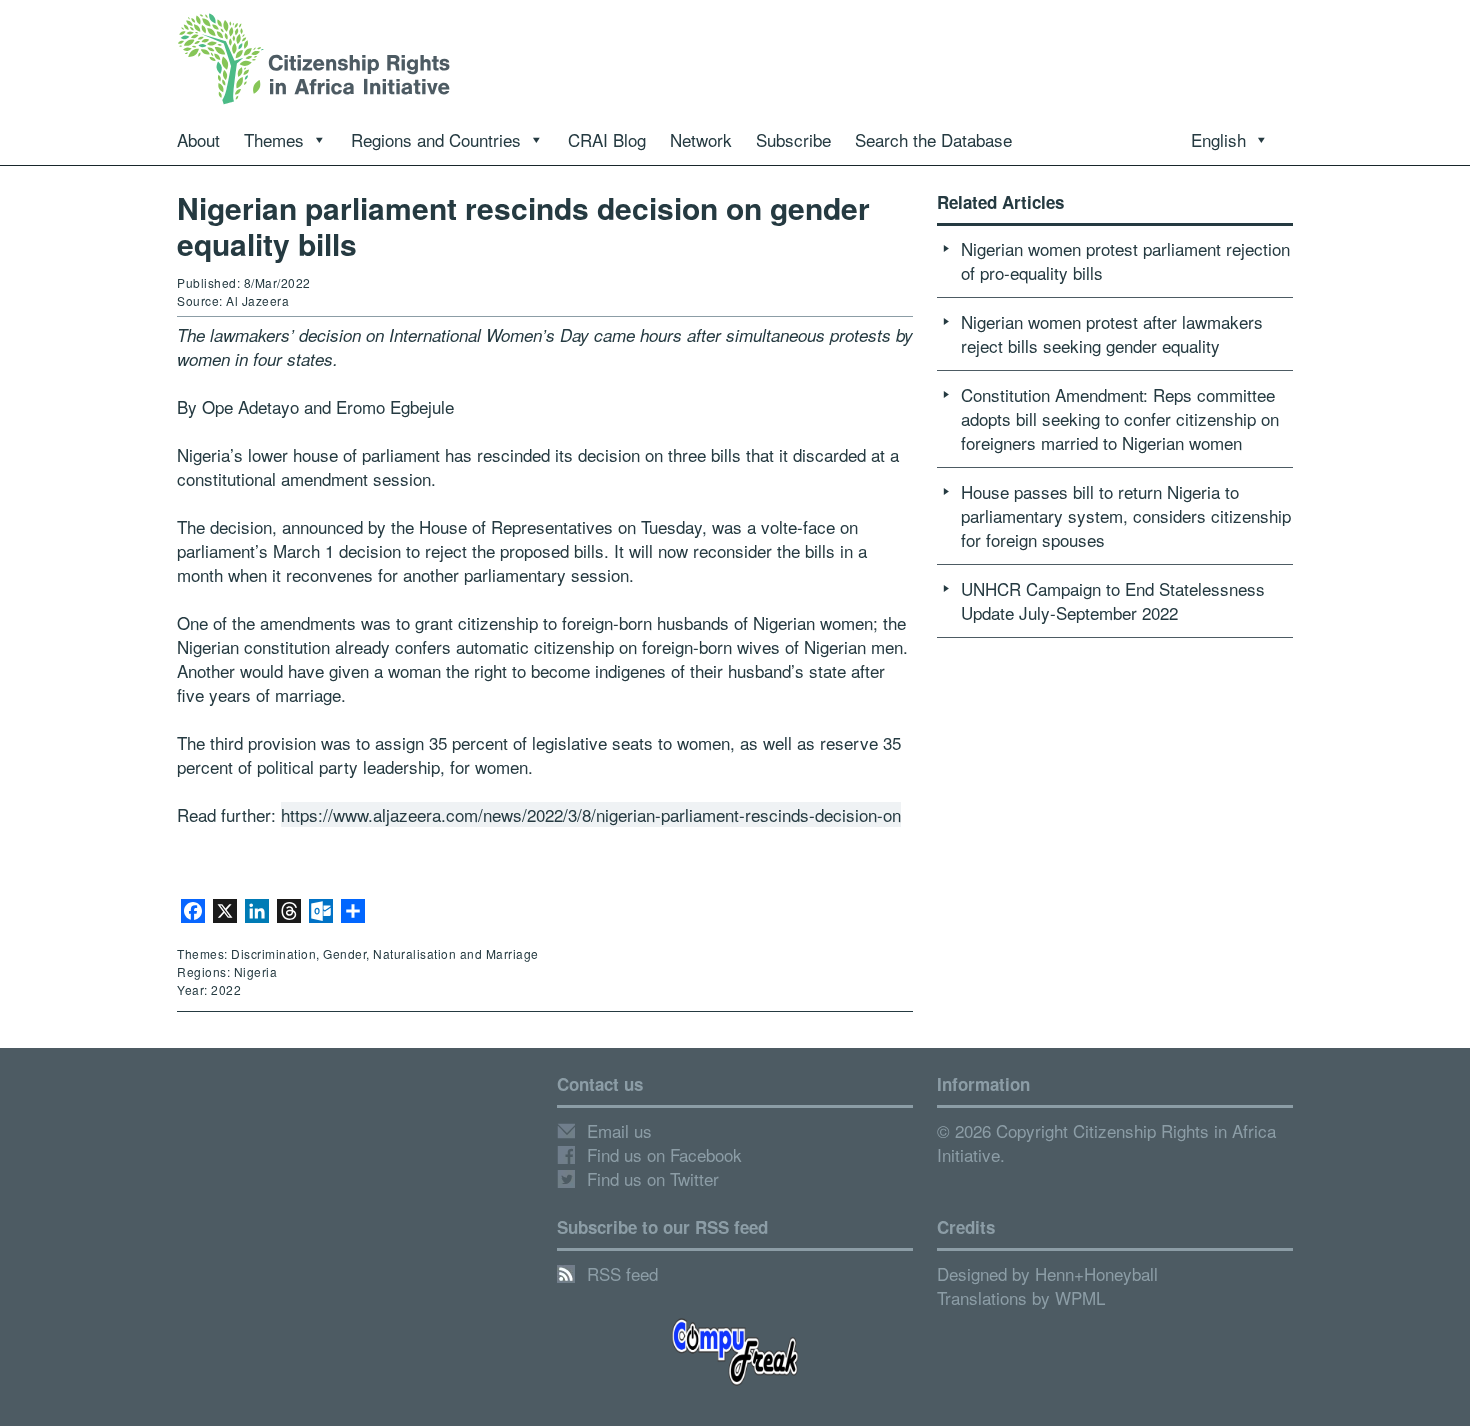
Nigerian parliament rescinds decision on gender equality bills (523, 225)
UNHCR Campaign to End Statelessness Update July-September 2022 (1113, 600)
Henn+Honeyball (1096, 1273)
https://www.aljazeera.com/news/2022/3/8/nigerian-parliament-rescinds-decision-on (591, 814)
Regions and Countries (436, 139)
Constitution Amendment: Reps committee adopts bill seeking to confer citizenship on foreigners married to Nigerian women (1120, 418)
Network (701, 139)
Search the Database (933, 139)
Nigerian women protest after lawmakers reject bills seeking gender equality (1112, 333)
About (198, 139)
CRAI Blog (607, 139)
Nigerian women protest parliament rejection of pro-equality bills (1125, 260)
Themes (274, 139)
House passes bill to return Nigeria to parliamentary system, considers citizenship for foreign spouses (1126, 515)
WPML (1080, 1297)
